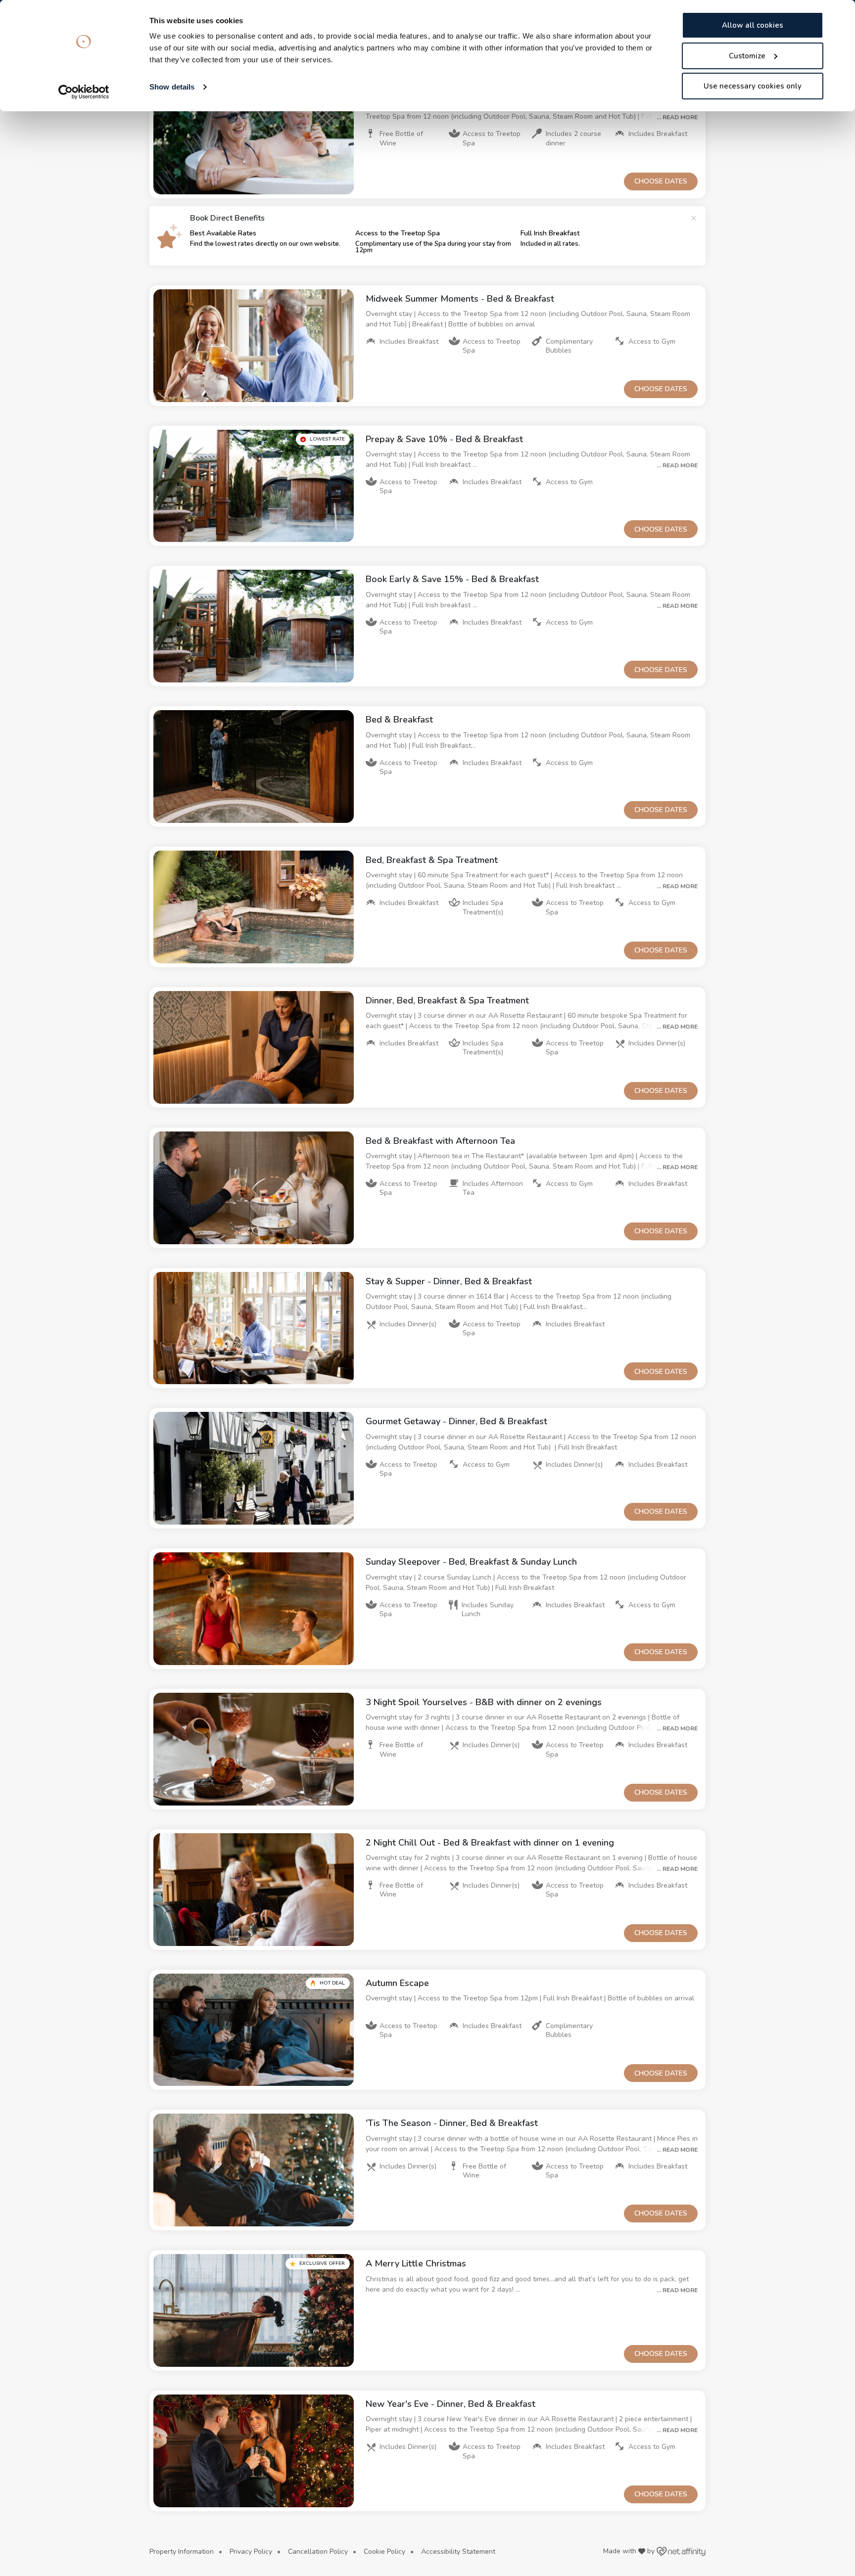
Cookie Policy (384, 2552)
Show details (172, 87)
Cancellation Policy (318, 2552)
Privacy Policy (251, 2552)
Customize (747, 56)
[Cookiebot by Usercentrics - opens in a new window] (84, 92)
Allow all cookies (753, 25)
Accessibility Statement (458, 2552)
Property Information (182, 2552)
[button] (254, 138)
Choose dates (661, 181)
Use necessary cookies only (753, 86)
